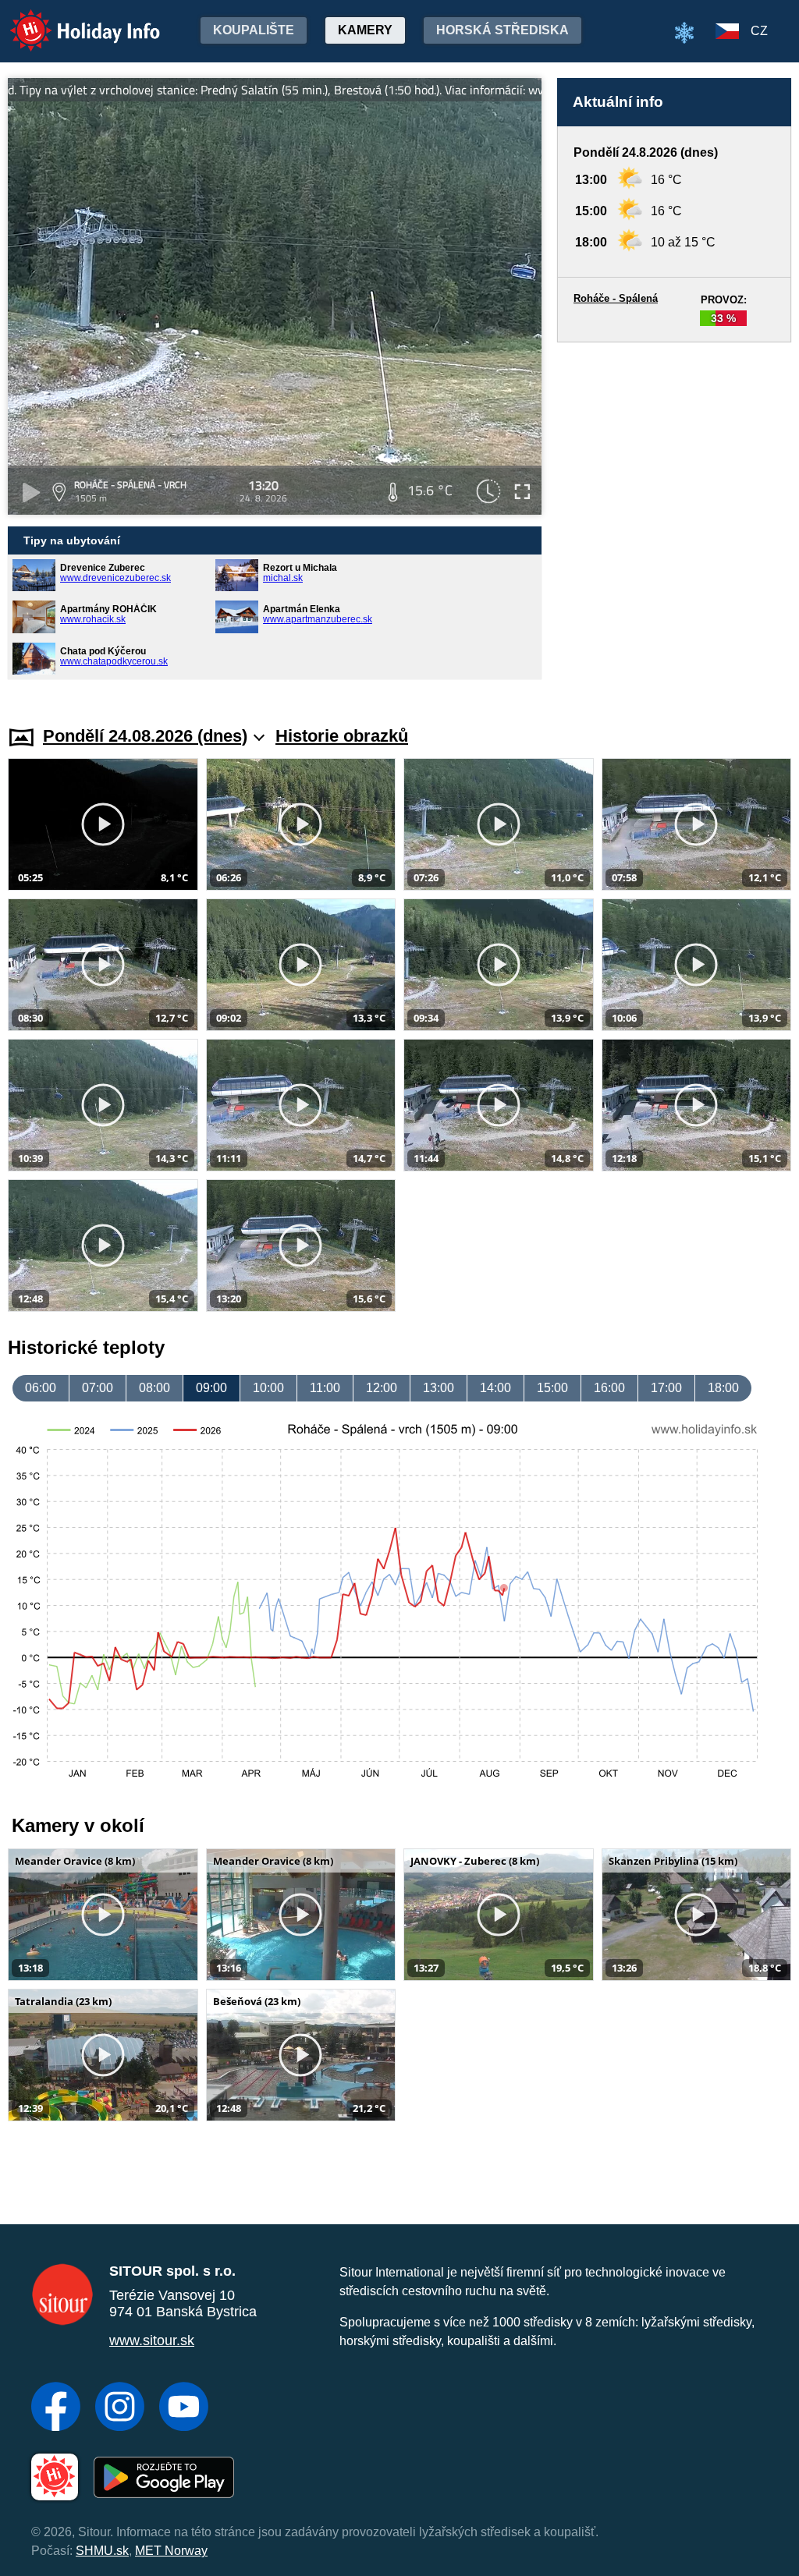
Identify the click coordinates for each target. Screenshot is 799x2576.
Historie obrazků (342, 736)
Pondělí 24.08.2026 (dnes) (145, 736)
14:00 (495, 1388)
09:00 (211, 1388)
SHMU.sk (102, 2551)
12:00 (382, 1388)
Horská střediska (502, 30)
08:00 (154, 1388)
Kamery (365, 30)
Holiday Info (71, 20)
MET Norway (171, 2551)
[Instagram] (120, 2408)
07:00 (98, 1388)
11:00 (325, 1388)
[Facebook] (56, 2408)
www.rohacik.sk (93, 619)
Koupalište (254, 30)
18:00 (723, 1388)
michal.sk (283, 578)
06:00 (41, 1388)
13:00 (439, 1388)
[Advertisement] (674, 519)
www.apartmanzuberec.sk (318, 619)
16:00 (609, 1388)
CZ (759, 31)
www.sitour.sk (152, 2340)
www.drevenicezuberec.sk (115, 578)
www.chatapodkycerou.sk (114, 661)
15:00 (552, 1388)
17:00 (666, 1388)
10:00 (268, 1388)
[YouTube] (184, 2408)
